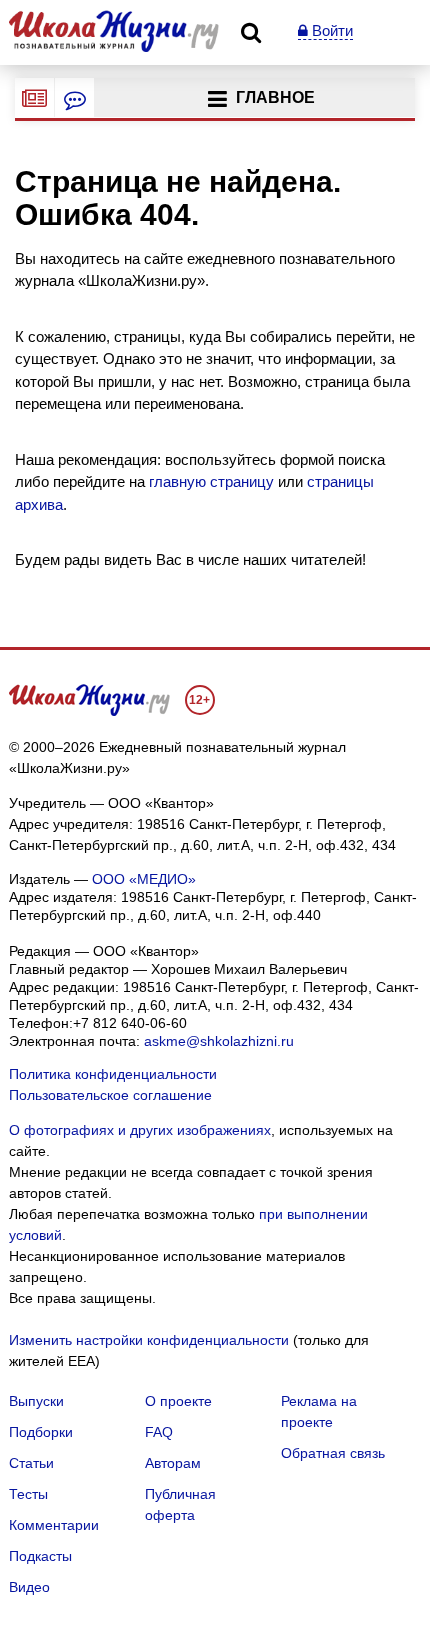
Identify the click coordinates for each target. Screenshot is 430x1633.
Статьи (31, 1463)
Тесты (28, 1494)
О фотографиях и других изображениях (140, 1130)
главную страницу (211, 481)
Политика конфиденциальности (113, 1074)
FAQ (159, 1432)
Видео (29, 1587)
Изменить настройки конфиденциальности (149, 1340)
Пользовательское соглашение (110, 1095)
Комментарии (54, 1525)
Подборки (41, 1432)
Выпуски (36, 1401)
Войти (330, 30)
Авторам (173, 1463)
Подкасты (40, 1556)
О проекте (178, 1401)
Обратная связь (333, 1453)
